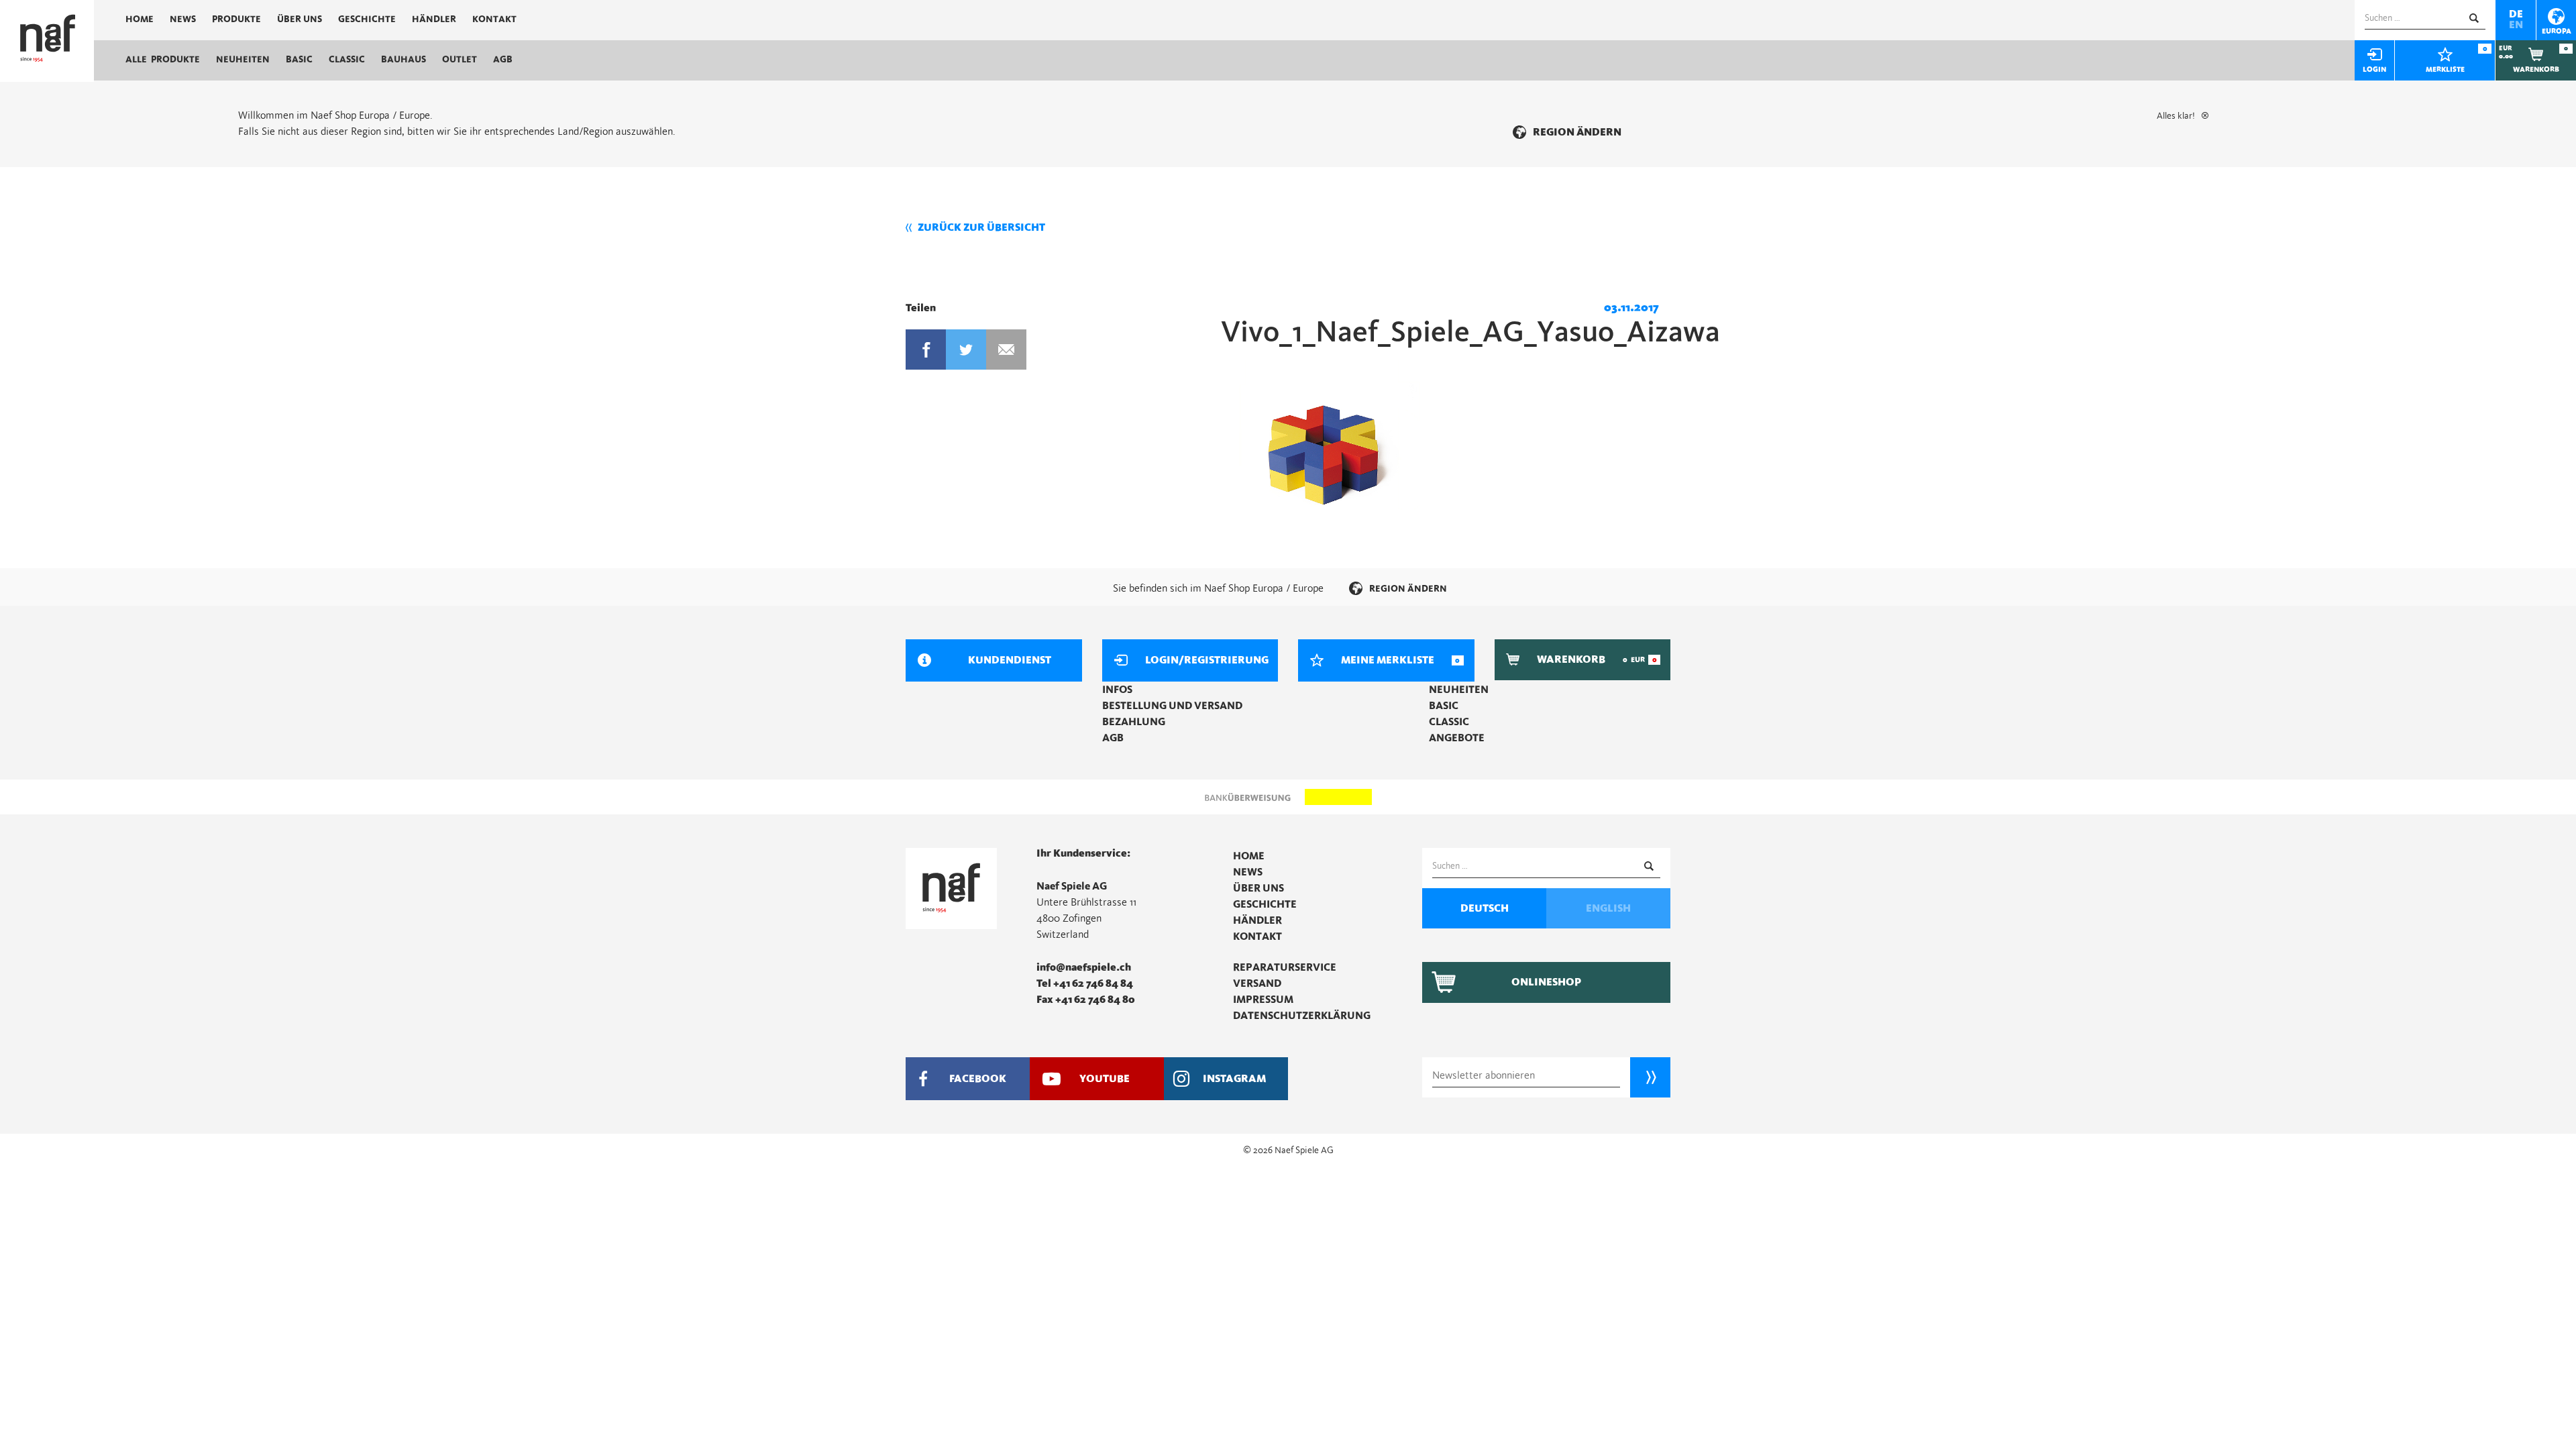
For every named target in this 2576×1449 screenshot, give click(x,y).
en (2516, 25)
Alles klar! (2176, 116)
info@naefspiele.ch (1084, 967)
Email (1006, 350)
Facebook (926, 350)
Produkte (236, 19)
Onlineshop (1546, 982)
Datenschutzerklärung (1302, 1016)
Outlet (460, 60)
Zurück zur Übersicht (981, 227)
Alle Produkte (163, 60)
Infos (1117, 690)
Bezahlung (1134, 722)
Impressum (1263, 1000)
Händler (434, 19)
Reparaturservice (1285, 967)
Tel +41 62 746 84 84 (1085, 983)
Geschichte (367, 19)
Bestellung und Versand (1172, 706)
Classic (347, 60)
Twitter (966, 350)
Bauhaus (404, 60)
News (183, 19)
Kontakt (494, 19)
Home (140, 19)
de (2516, 14)
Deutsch (1485, 908)
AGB (503, 60)
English (1608, 908)
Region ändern (1577, 132)
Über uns (300, 19)
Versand (1257, 983)
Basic (299, 60)
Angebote (1457, 738)
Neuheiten (243, 60)
